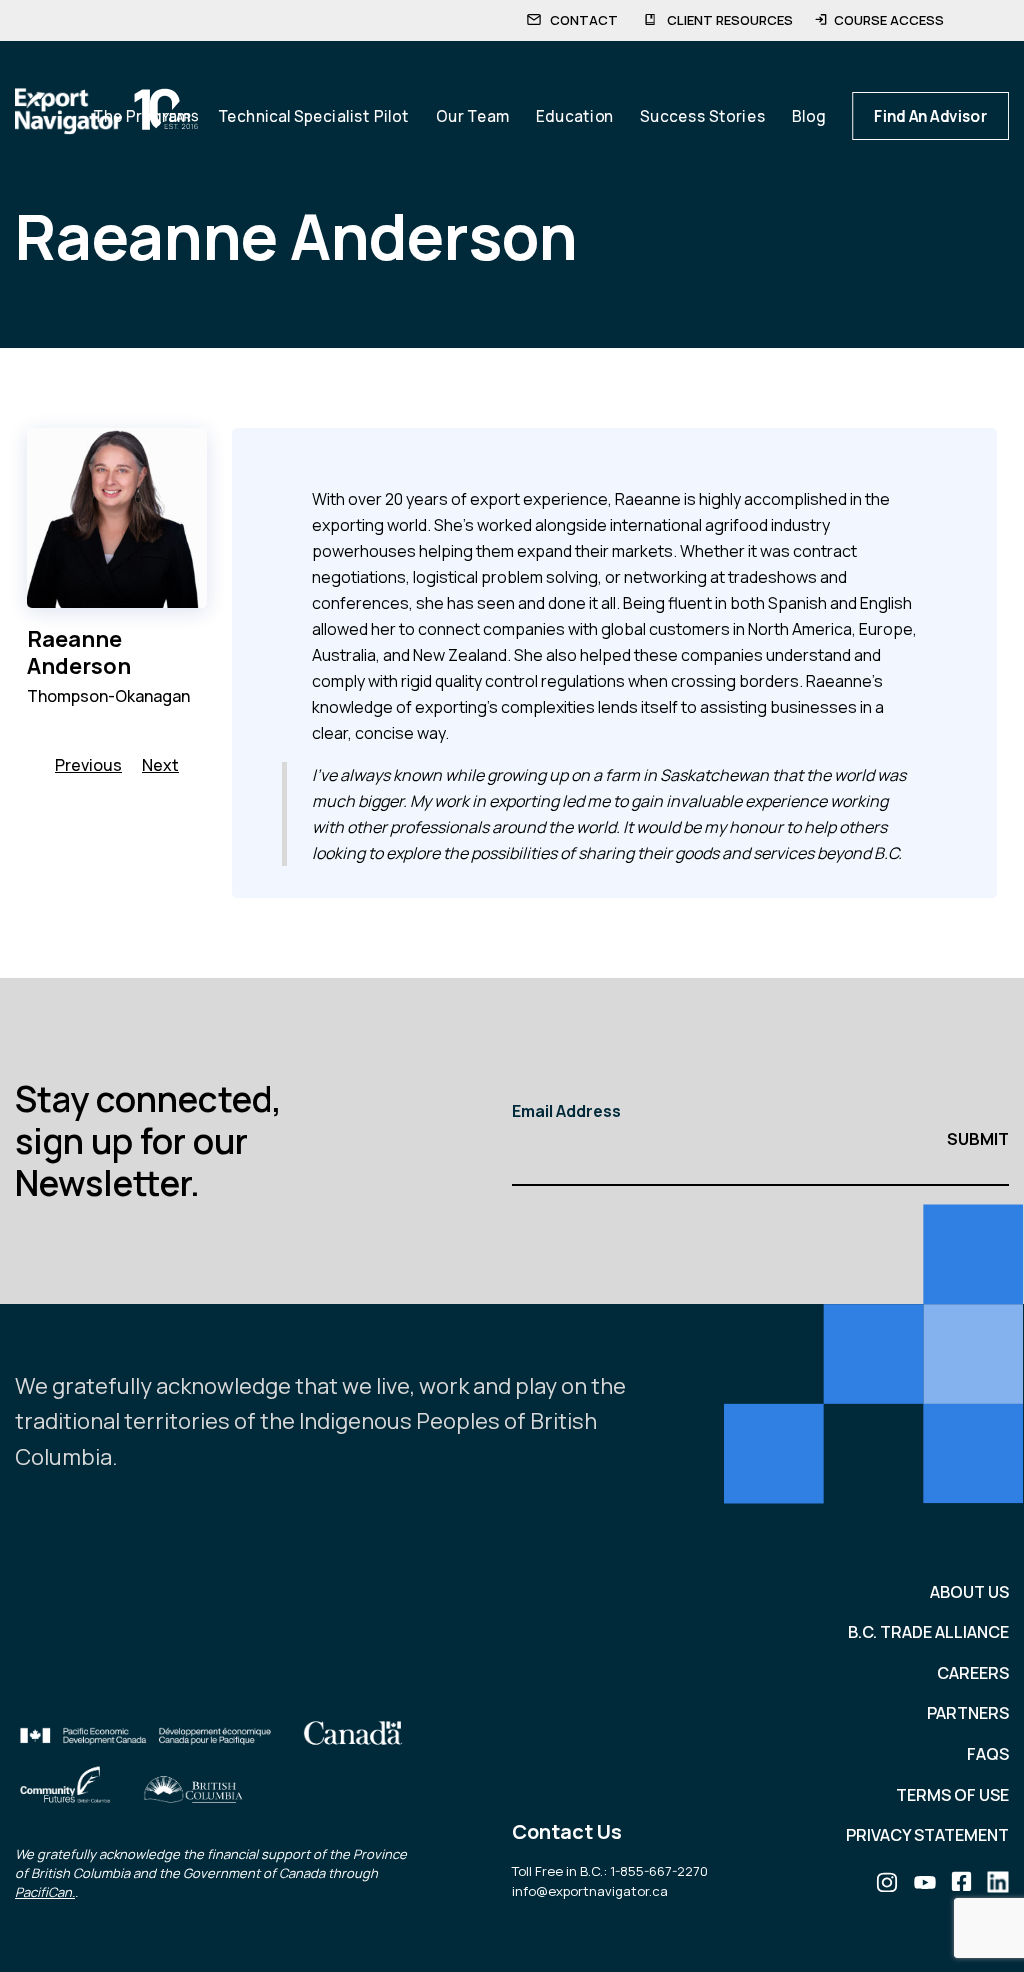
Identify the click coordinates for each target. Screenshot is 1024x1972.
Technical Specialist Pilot (313, 116)
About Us (969, 1592)
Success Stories (703, 116)
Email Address (566, 1111)
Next (160, 765)
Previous (88, 765)
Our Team (472, 116)
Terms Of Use (952, 1795)
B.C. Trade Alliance (928, 1632)
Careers (973, 1673)
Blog (809, 116)
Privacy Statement (927, 1835)
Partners (968, 1713)
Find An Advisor (930, 116)
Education (574, 116)
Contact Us (567, 1831)
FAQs (988, 1754)
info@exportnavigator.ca (590, 1891)
